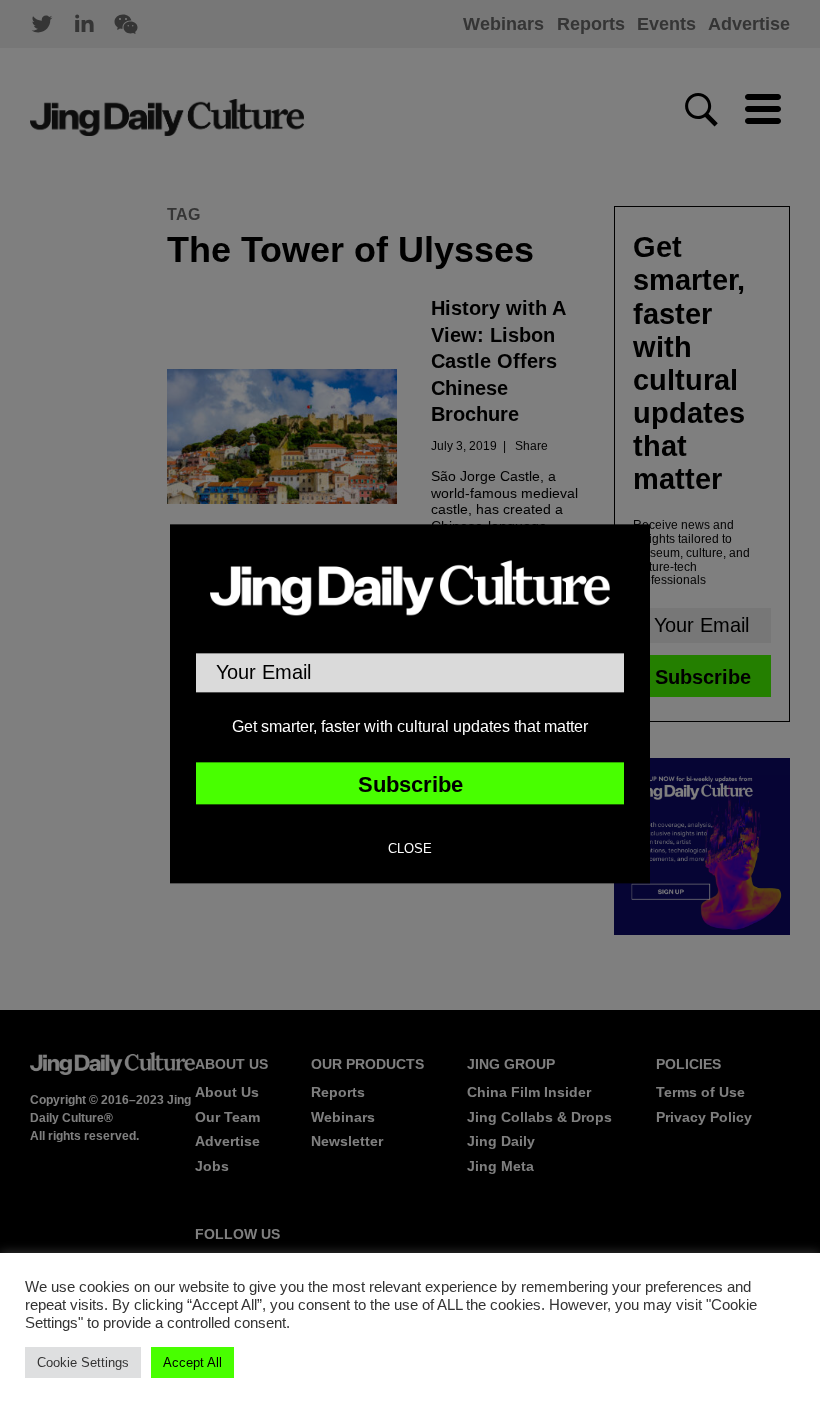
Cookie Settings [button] (83, 1362)
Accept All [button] (192, 1362)
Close (410, 850)
